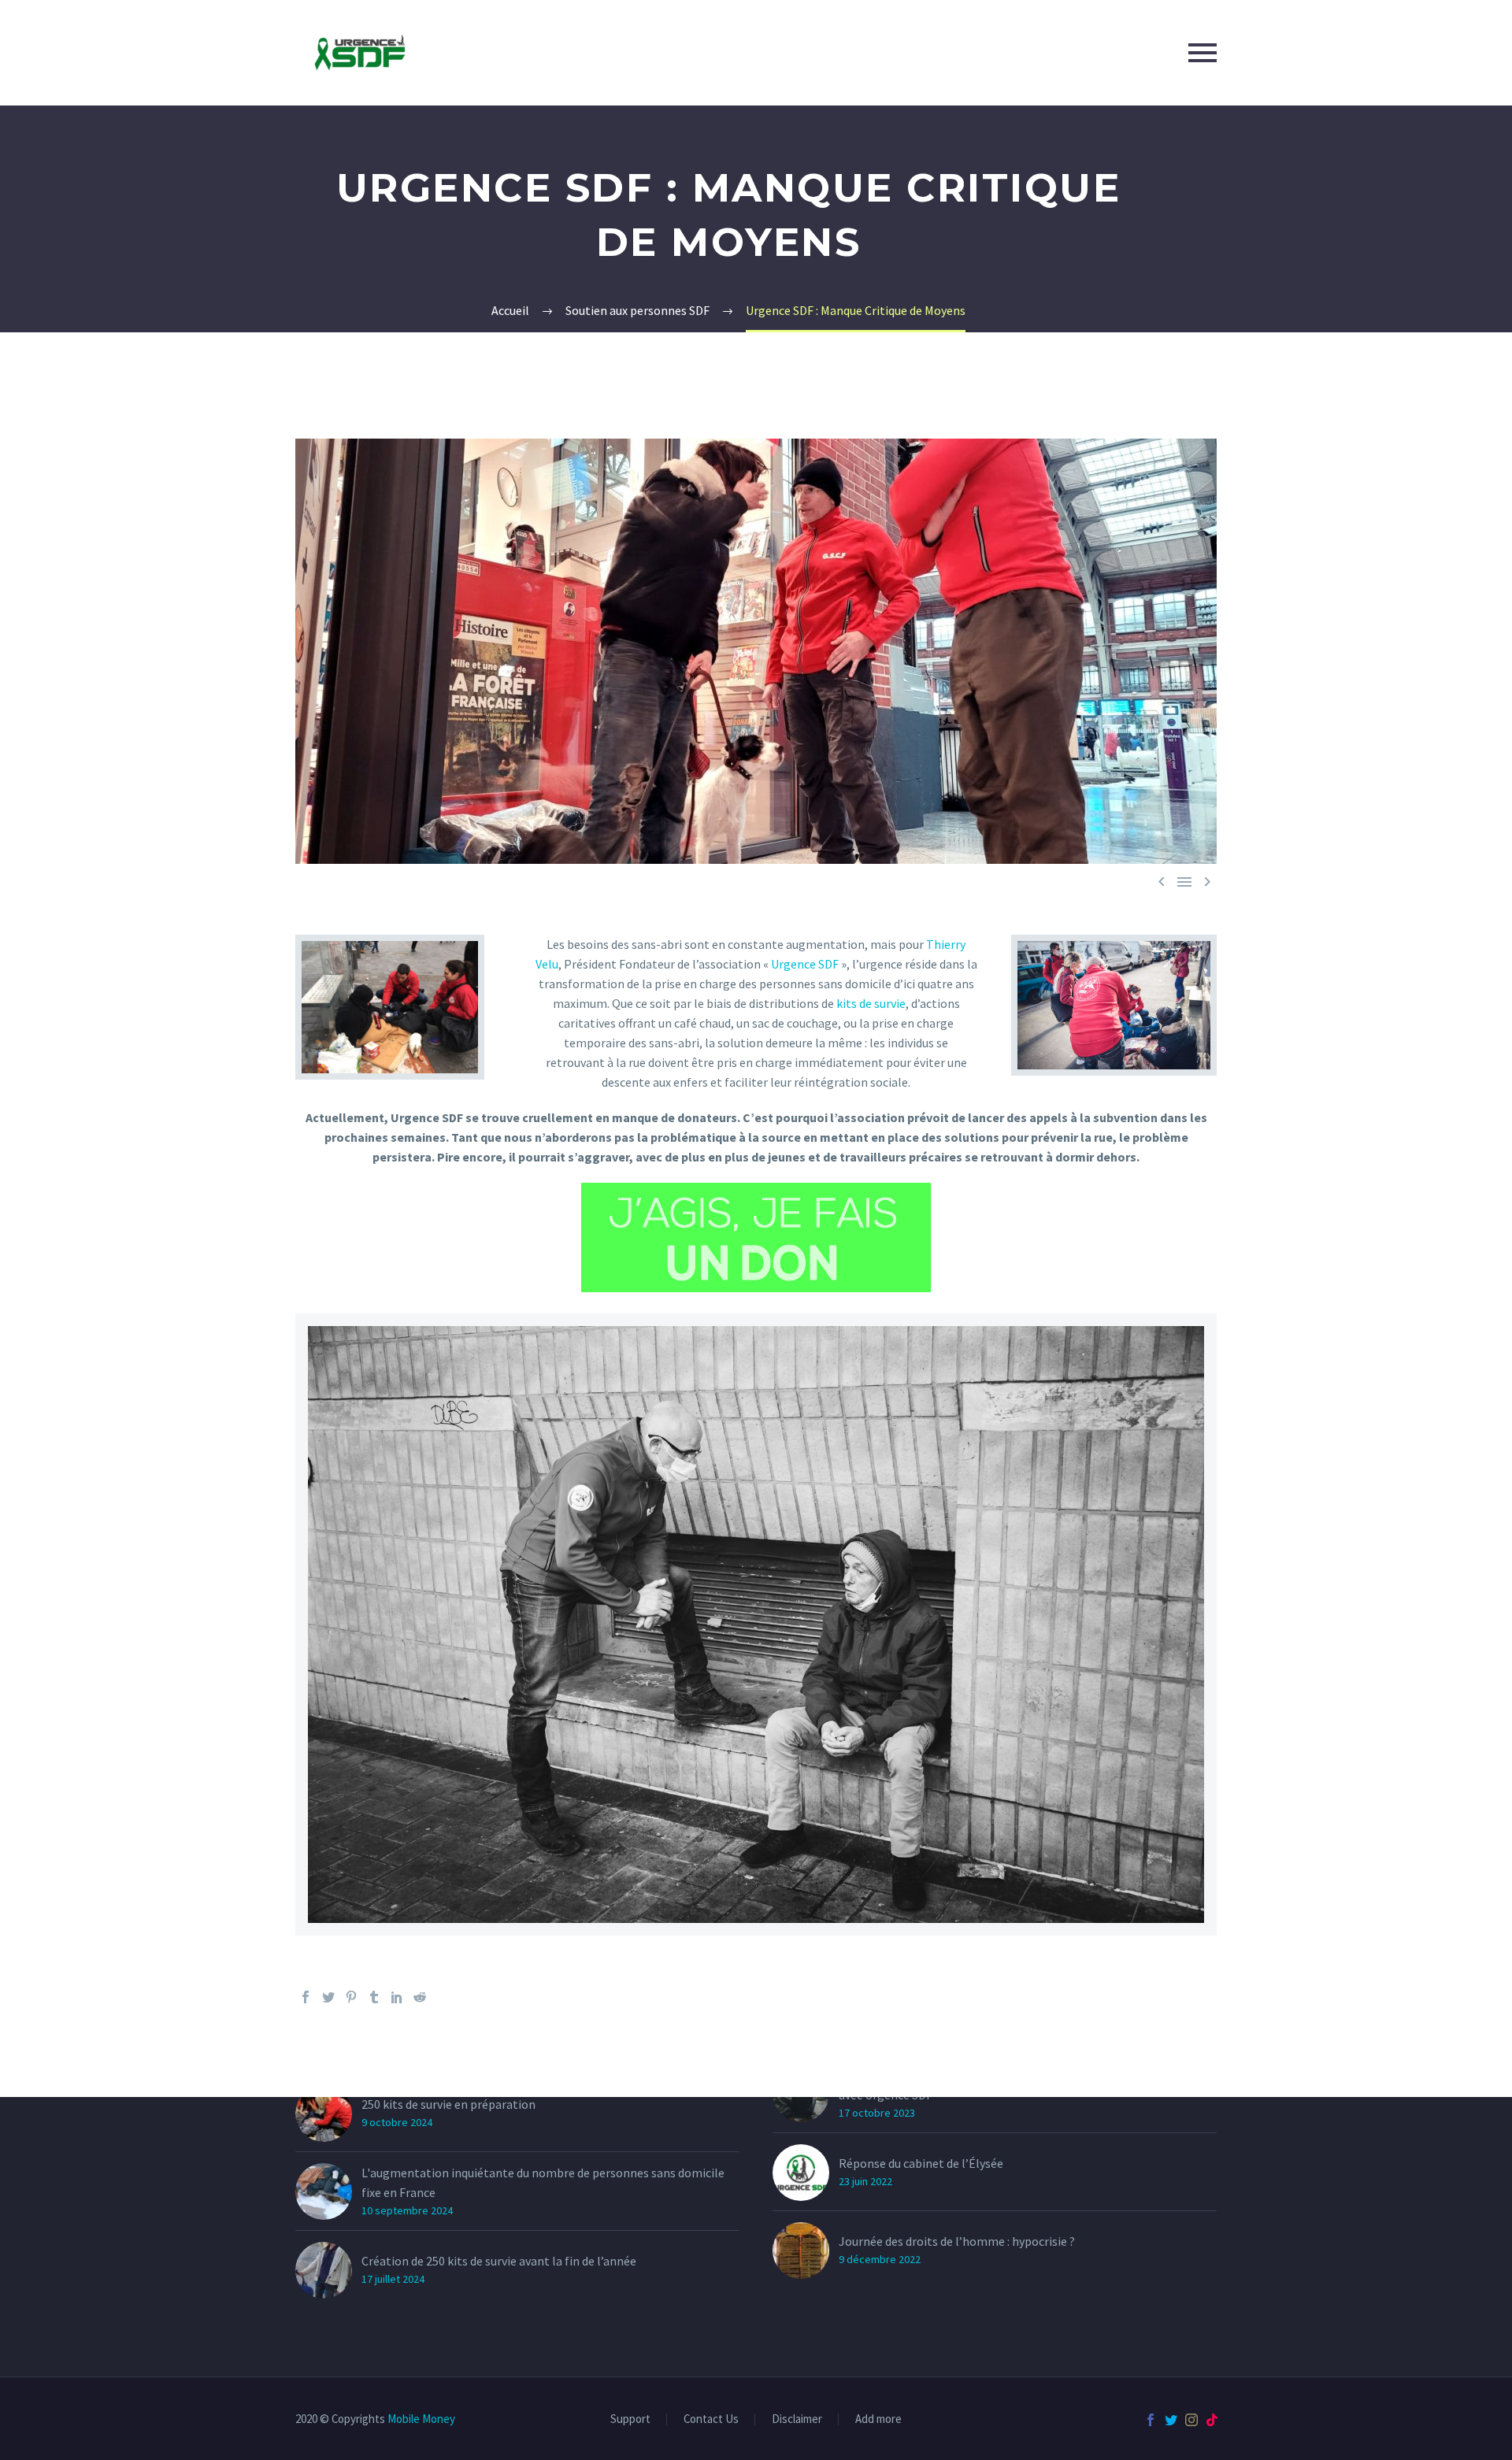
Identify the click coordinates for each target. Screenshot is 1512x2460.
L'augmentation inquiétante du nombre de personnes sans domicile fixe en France (543, 2182)
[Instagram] (1191, 2420)
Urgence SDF (805, 964)
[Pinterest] (351, 1997)
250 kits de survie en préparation (448, 2104)
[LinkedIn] (397, 1997)
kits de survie (870, 1003)
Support (630, 2419)
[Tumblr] (374, 1997)
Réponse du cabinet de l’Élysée (921, 2163)
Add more (878, 2419)
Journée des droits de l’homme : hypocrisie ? (957, 2241)
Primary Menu (1203, 53)
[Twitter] (328, 1997)
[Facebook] (306, 1997)
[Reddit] (420, 1997)
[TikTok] (1212, 2420)
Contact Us (711, 2419)
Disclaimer (797, 2419)
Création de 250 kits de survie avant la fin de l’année (499, 2261)
